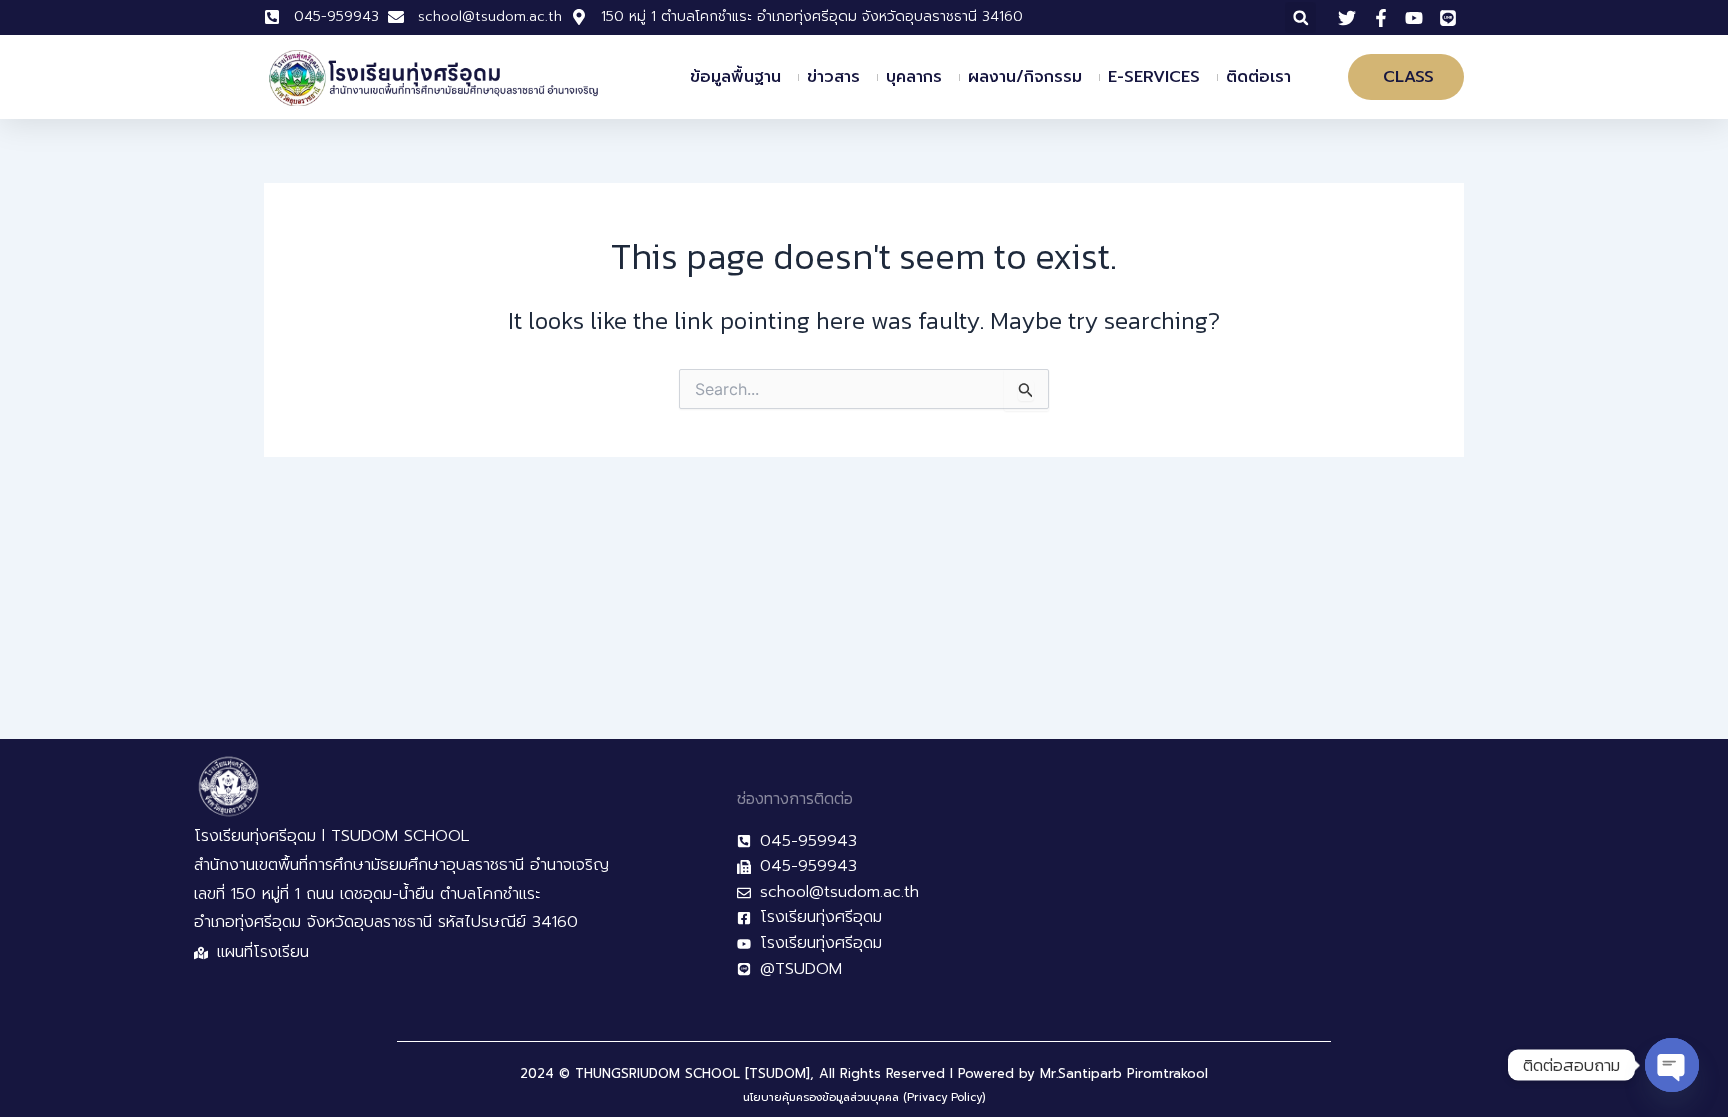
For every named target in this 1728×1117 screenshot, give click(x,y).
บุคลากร (914, 77)
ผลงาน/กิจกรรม (1025, 77)
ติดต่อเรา (1258, 77)
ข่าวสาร (833, 77)
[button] (1300, 17)
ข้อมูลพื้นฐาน (735, 77)
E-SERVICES (1154, 77)
